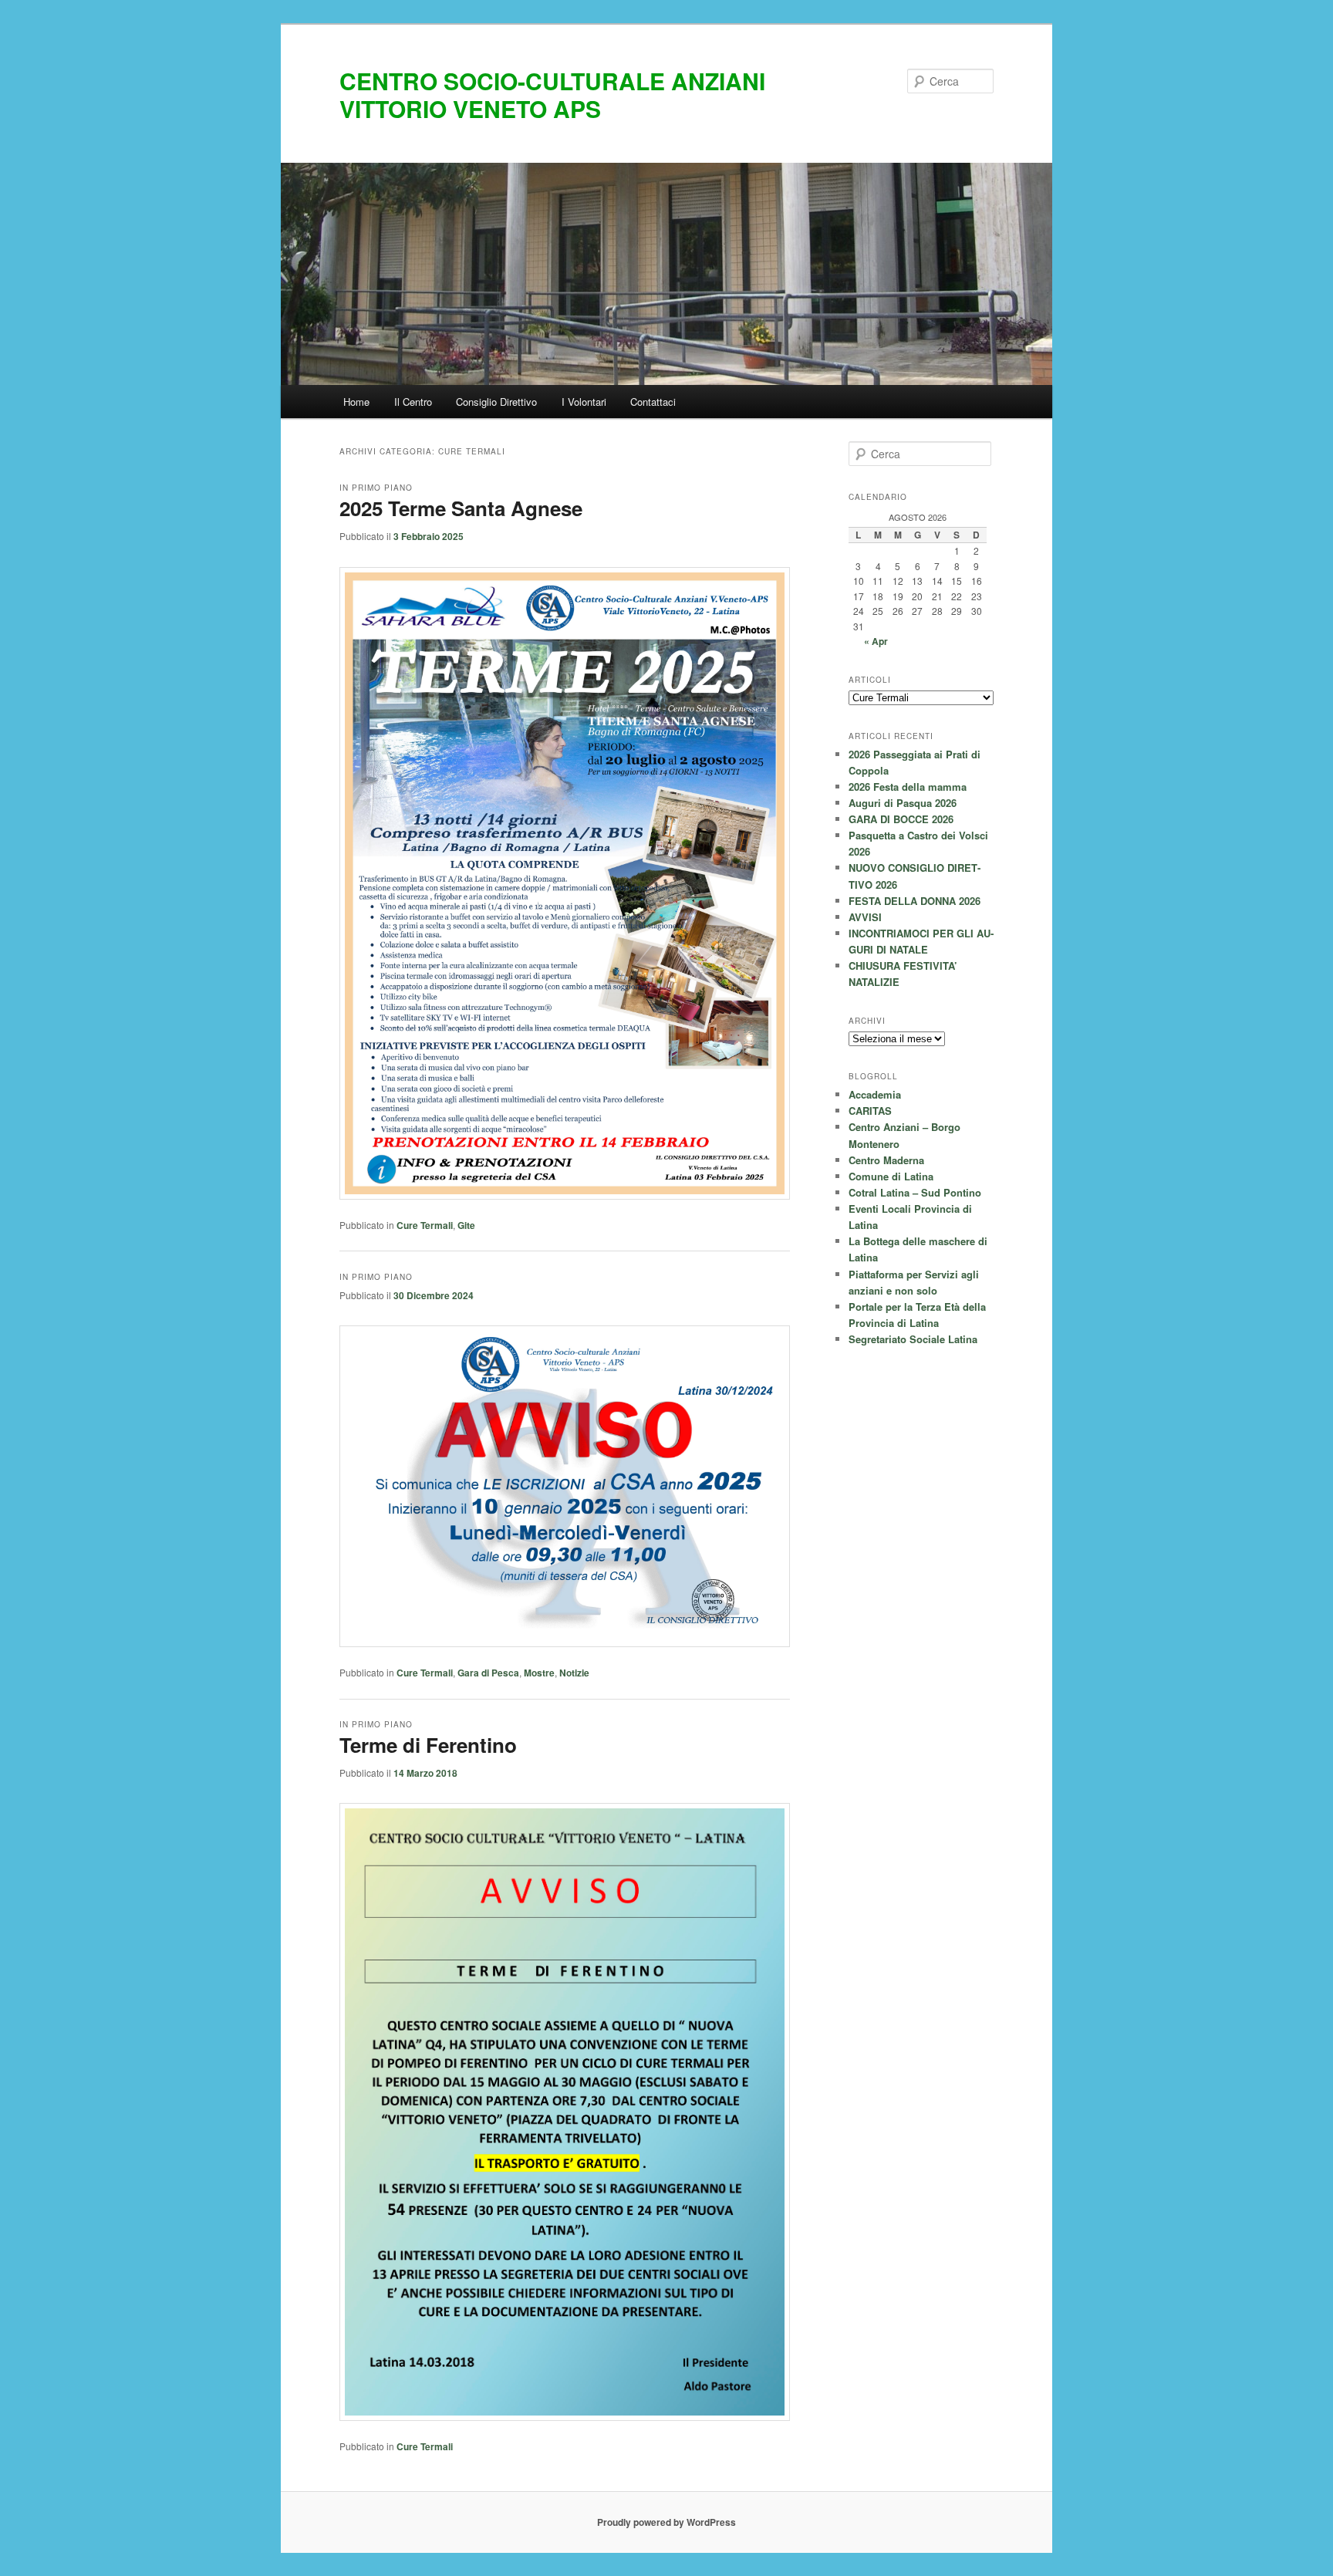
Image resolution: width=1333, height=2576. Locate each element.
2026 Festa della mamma (908, 787)
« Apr (876, 641)
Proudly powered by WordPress (666, 2522)
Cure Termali (425, 1225)
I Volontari (584, 402)
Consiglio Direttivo (496, 402)
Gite (466, 1225)
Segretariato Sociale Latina (913, 1339)
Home (356, 402)
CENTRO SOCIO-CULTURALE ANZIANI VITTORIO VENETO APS (552, 95)
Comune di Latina (891, 1176)
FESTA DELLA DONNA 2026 (915, 901)
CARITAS (870, 1111)
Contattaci (653, 402)
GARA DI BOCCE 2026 (901, 819)
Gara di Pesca (488, 1673)
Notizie (574, 1673)
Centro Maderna (886, 1160)
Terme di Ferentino (428, 1745)
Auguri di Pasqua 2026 (903, 803)
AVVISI (865, 917)
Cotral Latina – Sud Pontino (915, 1192)
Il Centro (413, 402)
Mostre (539, 1673)
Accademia (875, 1094)
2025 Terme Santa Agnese (461, 508)
